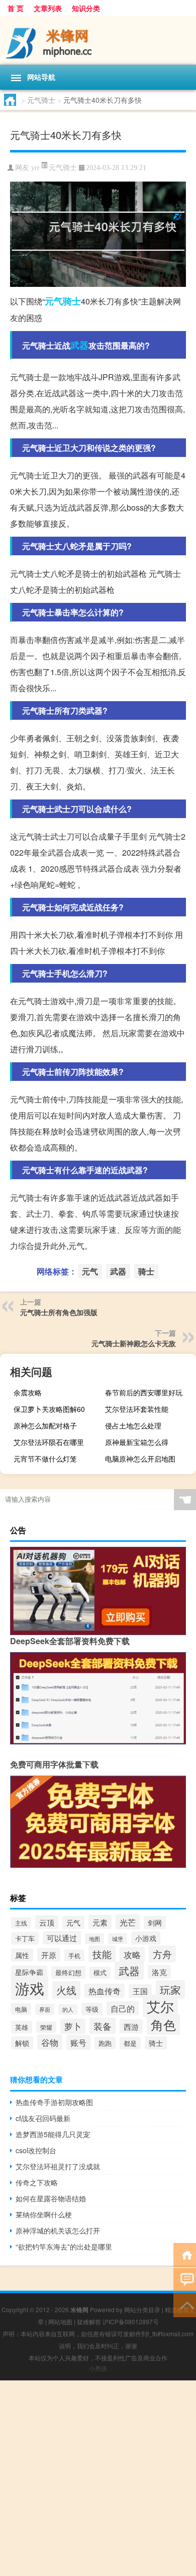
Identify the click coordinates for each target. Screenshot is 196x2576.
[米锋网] (98, 40)
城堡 (118, 1939)
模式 (100, 1973)
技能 (102, 1954)
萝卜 (73, 2026)
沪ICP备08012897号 (131, 2321)
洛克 (159, 1972)
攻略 (132, 1955)
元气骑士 (41, 100)
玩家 (170, 1989)
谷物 (50, 2042)
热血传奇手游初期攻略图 (54, 2102)
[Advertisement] (98, 2478)
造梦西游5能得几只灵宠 (53, 2134)
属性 (22, 1955)
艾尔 (160, 2006)
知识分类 (86, 8)
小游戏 (146, 1938)
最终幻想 (68, 1972)
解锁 (22, 2043)
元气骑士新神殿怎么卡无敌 (134, 1343)
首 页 (16, 8)
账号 (78, 2042)
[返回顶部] (185, 2304)
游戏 (30, 1988)
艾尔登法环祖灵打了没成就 (58, 2166)
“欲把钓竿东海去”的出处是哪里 (64, 2246)
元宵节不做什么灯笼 (45, 1459)
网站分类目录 (142, 2309)
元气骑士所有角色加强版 (59, 1312)
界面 (45, 2009)
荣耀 (46, 2027)
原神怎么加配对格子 (45, 1425)
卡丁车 (25, 1938)
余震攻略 (28, 1392)
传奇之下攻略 (37, 2182)
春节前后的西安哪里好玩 (144, 1392)
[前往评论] (185, 2279)
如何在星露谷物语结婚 (51, 2198)
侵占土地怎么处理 (133, 1425)
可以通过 (62, 1938)
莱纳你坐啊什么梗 (44, 2214)
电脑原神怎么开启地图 (140, 1459)
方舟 (162, 1954)
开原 (49, 1955)
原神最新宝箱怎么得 (137, 1442)
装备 (103, 2026)
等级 (92, 2009)
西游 (131, 2026)
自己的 (123, 2008)
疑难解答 (89, 2321)
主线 (21, 1923)
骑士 (72, 301)
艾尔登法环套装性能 (137, 1409)
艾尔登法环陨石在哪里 (49, 1442)
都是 (130, 2043)
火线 (66, 1990)
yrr (35, 168)
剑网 (155, 1922)
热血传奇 (105, 1991)
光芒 (128, 1922)
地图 (94, 1939)
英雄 (22, 2027)
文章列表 (48, 8)
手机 (74, 1955)
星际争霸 (29, 1972)
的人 (68, 2009)
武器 (79, 345)
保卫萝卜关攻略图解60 (49, 1409)
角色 (163, 2025)
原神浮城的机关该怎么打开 (58, 2230)
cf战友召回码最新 (43, 2118)
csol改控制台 (36, 2150)
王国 (140, 1991)
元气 (54, 301)
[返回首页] (185, 2254)
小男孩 (98, 2368)
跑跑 (105, 2043)
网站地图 (60, 2321)
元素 (100, 1922)
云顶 (47, 1922)
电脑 (21, 2009)
